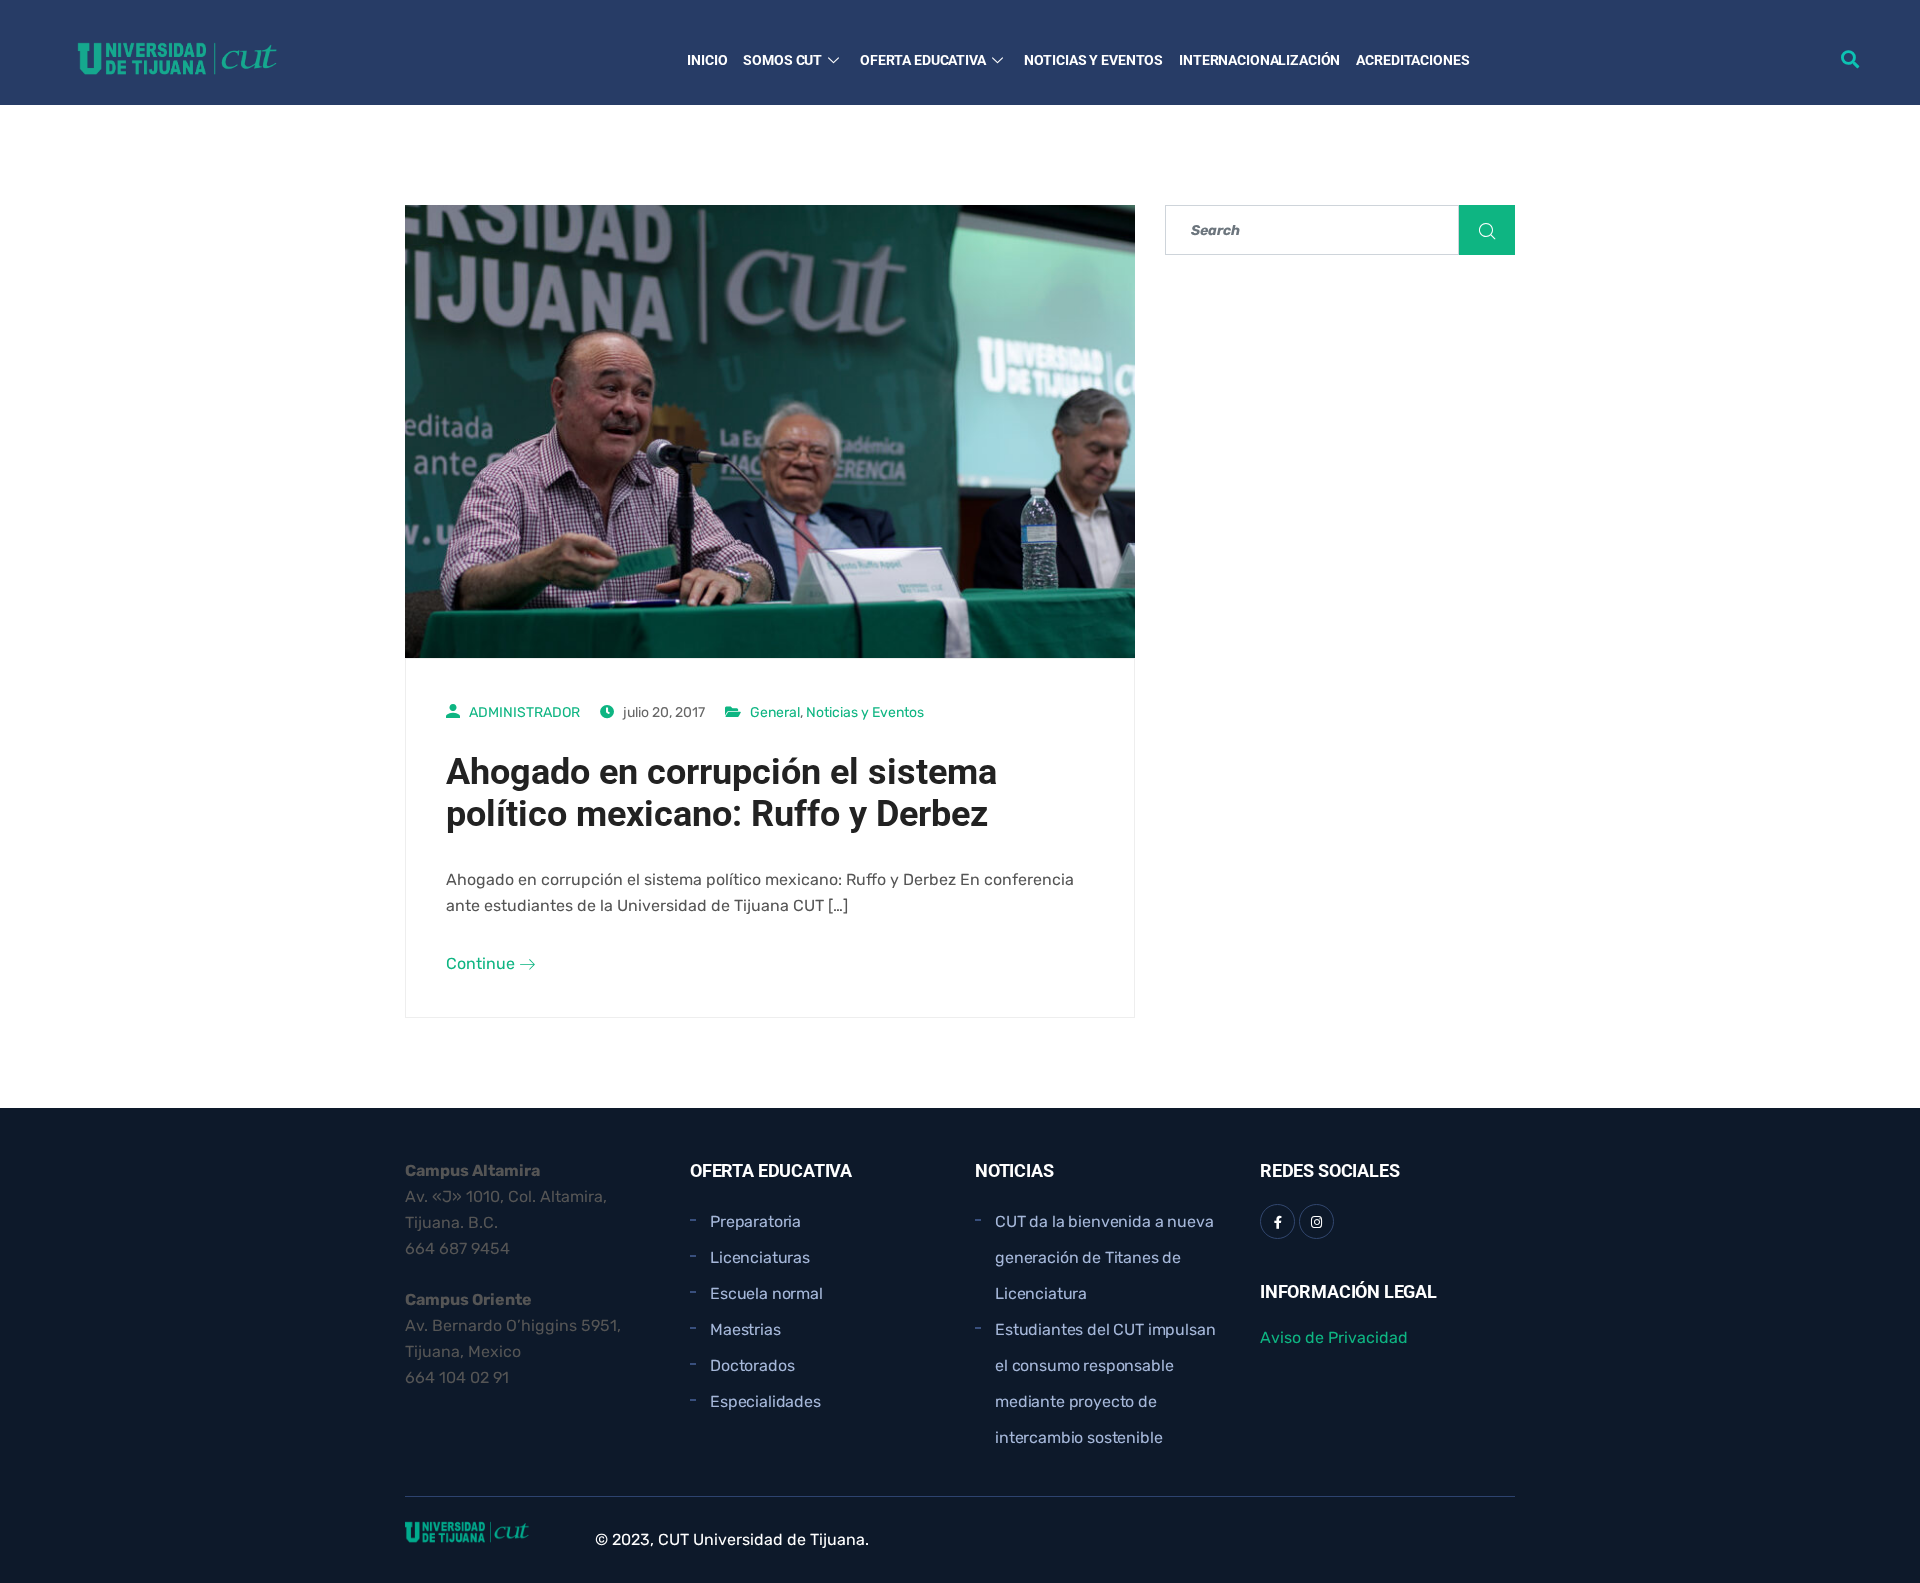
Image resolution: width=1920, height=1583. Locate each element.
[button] (1850, 58)
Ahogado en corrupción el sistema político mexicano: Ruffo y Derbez (721, 793)
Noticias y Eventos (1093, 60)
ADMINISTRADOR (524, 712)
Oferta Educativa (923, 60)
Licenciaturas (760, 1257)
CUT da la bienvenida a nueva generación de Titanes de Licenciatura (1104, 1257)
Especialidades (765, 1401)
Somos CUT (782, 60)
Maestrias (745, 1329)
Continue (482, 963)
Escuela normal (766, 1293)
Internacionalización (1259, 60)
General (775, 712)
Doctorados (752, 1365)
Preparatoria (755, 1221)
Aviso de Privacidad (1334, 1337)
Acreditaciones (1412, 60)
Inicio (707, 60)
